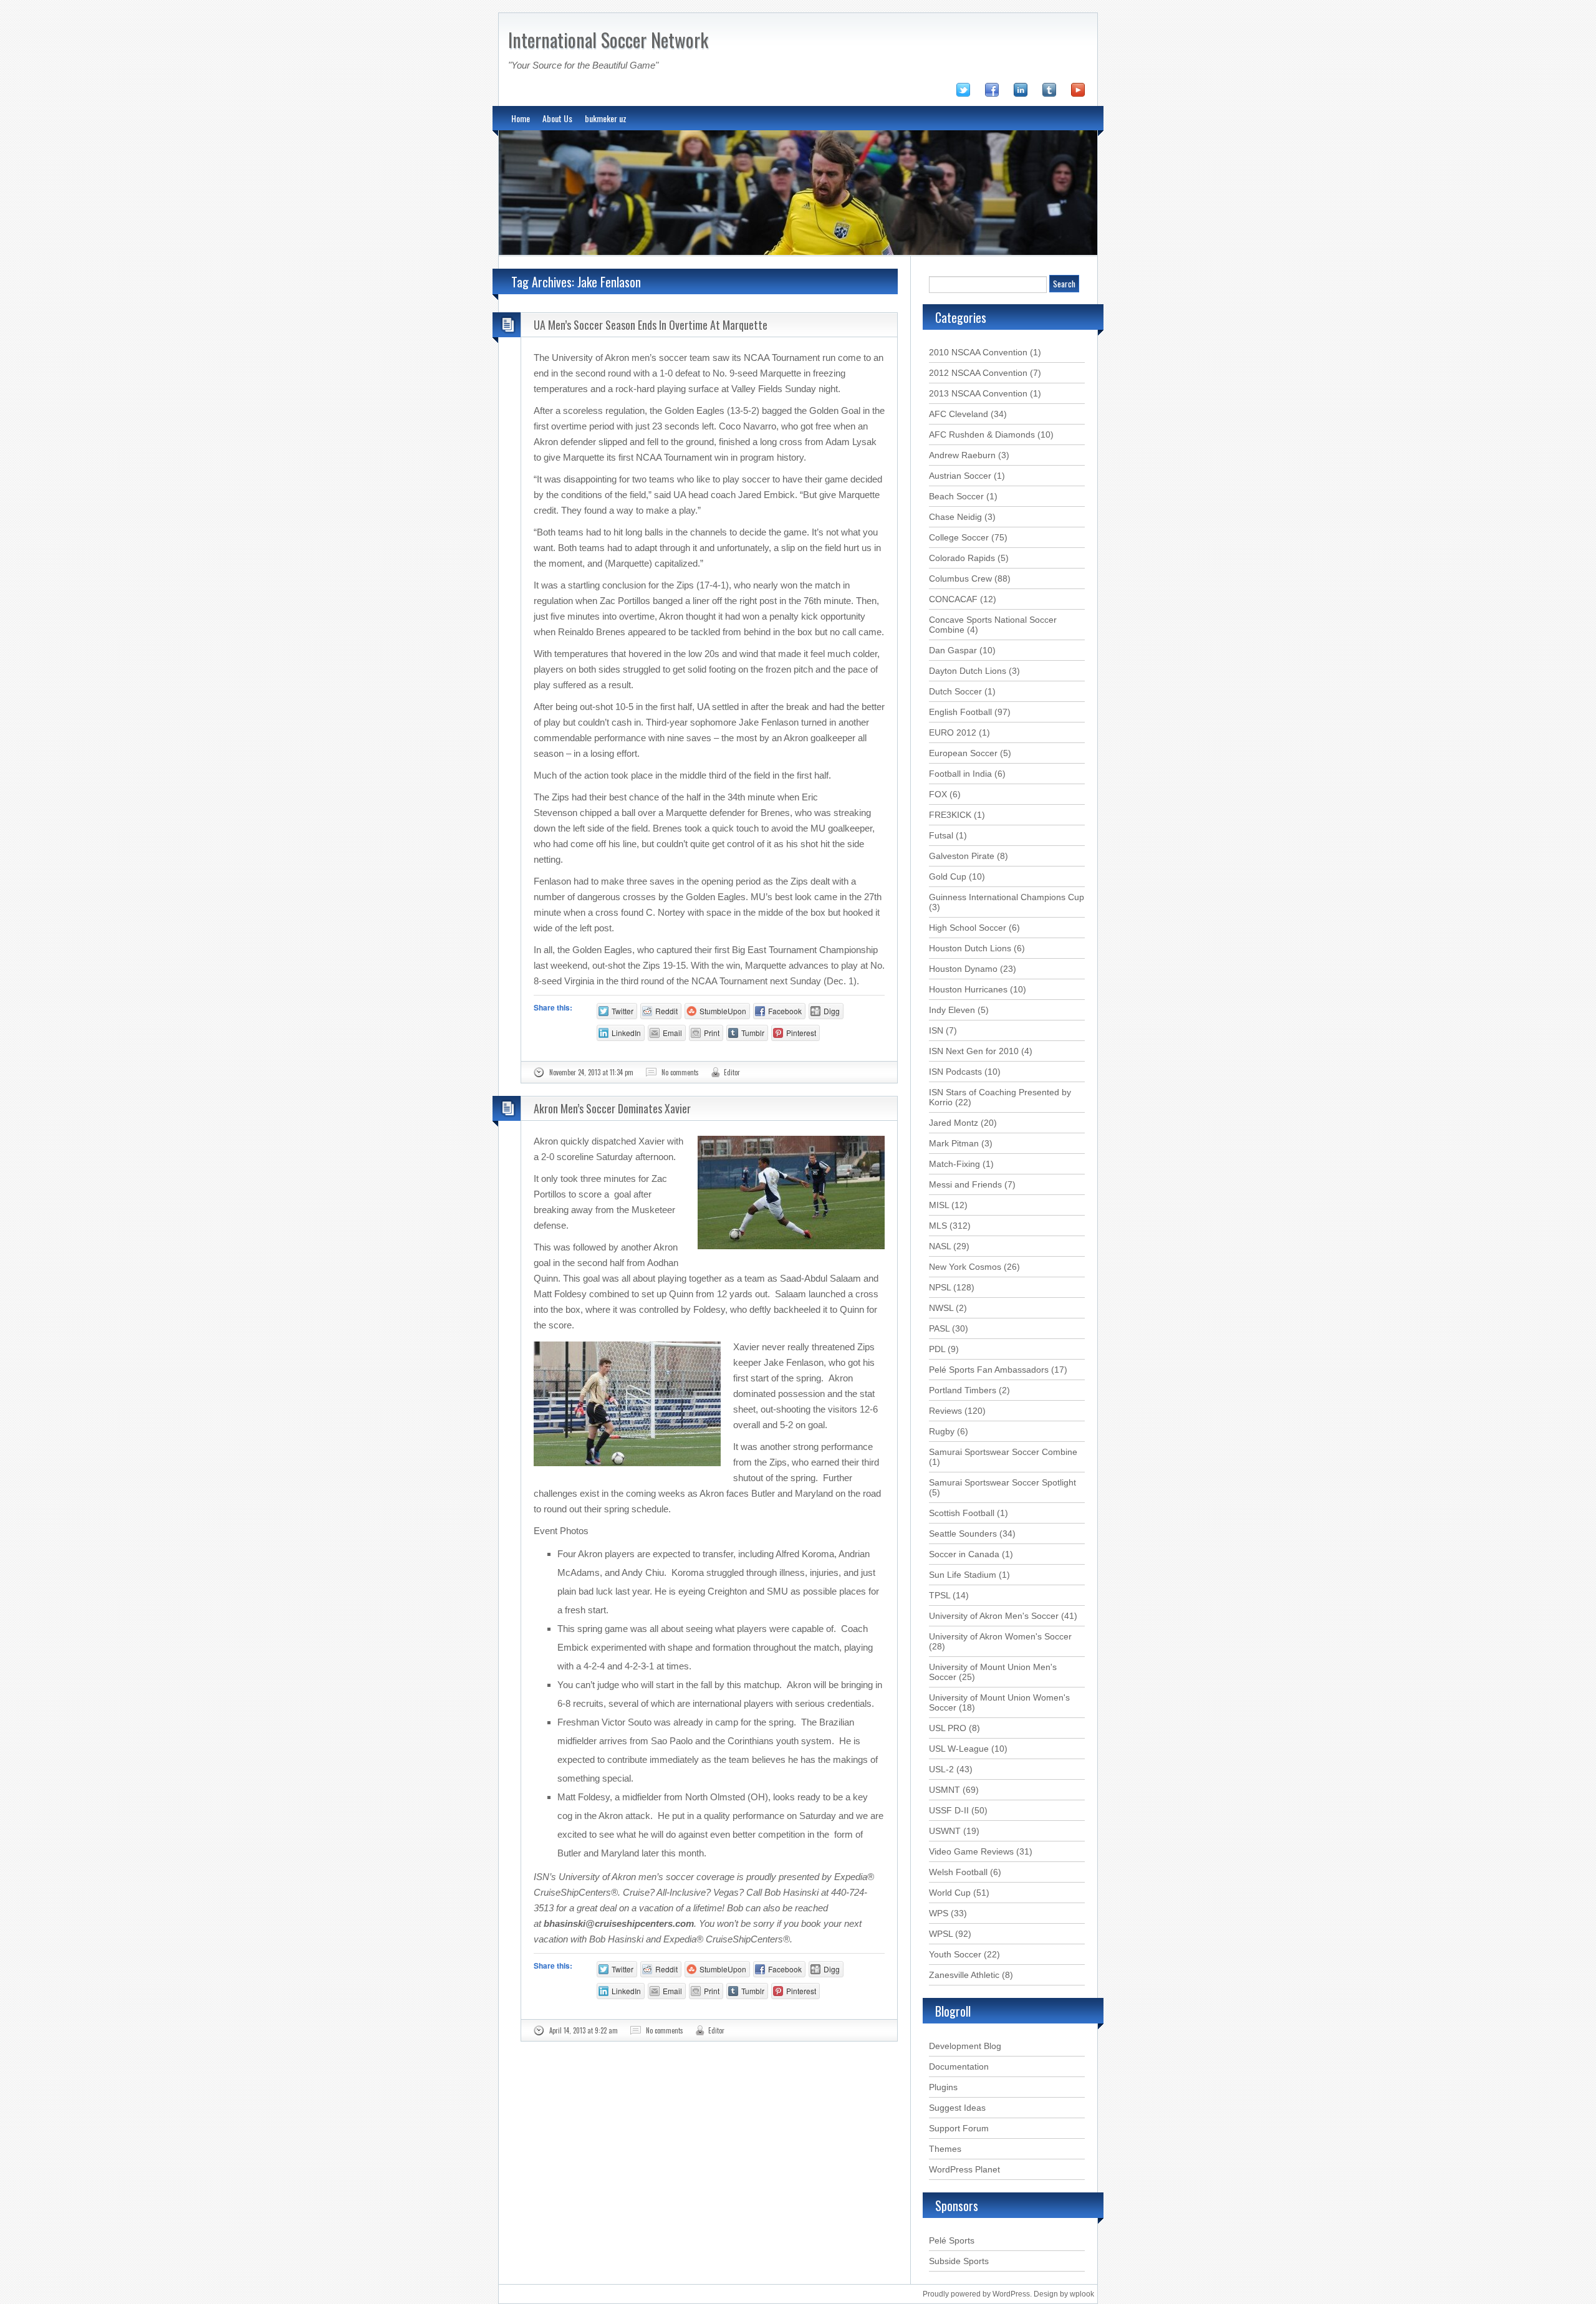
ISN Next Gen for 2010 (974, 1051)
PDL (937, 1349)
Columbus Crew (960, 578)
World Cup (950, 1893)
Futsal (941, 835)
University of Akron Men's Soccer (994, 1616)
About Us (557, 118)
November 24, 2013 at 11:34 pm (591, 1072)
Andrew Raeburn (962, 455)
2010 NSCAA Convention (978, 352)
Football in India (960, 774)
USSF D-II (949, 1810)
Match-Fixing (954, 1164)
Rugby (942, 1431)
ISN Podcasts (955, 1072)
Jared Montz (954, 1123)
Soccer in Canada (964, 1554)
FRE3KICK (950, 815)
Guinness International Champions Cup (1007, 897)
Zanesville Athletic (964, 1975)
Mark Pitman (954, 1143)
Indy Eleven (952, 1010)
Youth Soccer (955, 1954)
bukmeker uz (606, 118)
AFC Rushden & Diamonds (982, 434)
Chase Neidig (955, 517)
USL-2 (941, 1769)
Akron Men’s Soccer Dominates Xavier (612, 1108)
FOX (938, 794)
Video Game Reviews (971, 1851)
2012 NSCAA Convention (978, 373)
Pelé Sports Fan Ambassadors (989, 1370)
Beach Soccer (956, 496)
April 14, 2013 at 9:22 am (584, 2030)
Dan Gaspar (953, 650)
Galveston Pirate (962, 856)
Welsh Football (958, 1872)
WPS (939, 1913)
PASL (939, 1328)
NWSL (941, 1308)
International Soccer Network (608, 40)
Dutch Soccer (955, 691)
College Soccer (959, 537)
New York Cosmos (965, 1267)
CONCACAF (953, 599)
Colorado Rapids (962, 558)
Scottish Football (962, 1513)
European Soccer (963, 753)
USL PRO (948, 1728)
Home (521, 118)
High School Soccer (968, 928)
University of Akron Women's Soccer (1000, 1636)
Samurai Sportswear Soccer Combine (1003, 1452)
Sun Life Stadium (963, 1575)
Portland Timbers (963, 1390)
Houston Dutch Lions (970, 948)
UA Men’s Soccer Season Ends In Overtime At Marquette (651, 325)
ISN (936, 1030)
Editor (732, 1072)
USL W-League (959, 1749)
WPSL (941, 1934)
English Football (960, 712)
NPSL (940, 1287)
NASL (940, 1246)
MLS (938, 1226)
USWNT (945, 1831)
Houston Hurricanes (968, 989)
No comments (680, 1072)
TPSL (940, 1595)
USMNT (945, 1790)
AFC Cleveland (959, 414)
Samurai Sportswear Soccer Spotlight (1002, 1482)
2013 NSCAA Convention (978, 393)
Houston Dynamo (963, 969)
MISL (939, 1205)
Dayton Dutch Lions (968, 671)
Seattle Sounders (963, 1534)
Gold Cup (948, 876)
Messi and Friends (965, 1184)
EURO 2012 (953, 732)
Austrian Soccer (960, 476)
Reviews (945, 1411)
